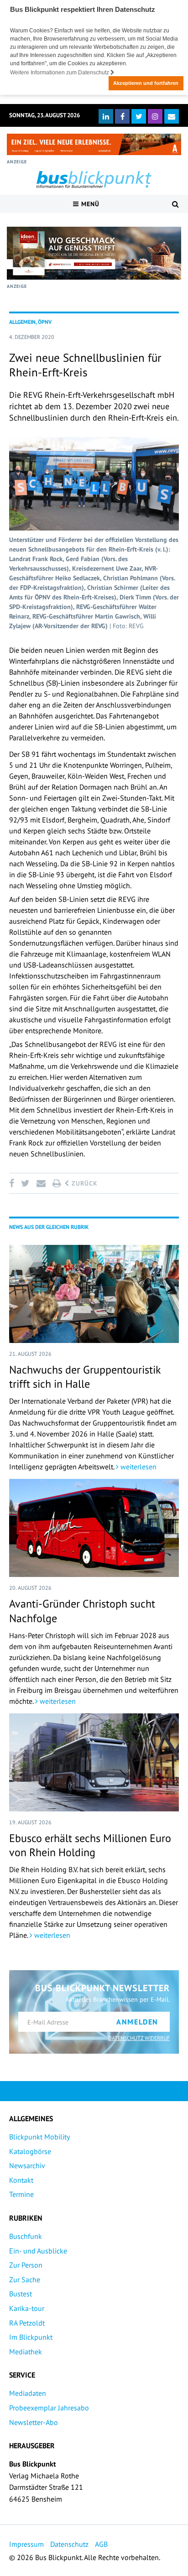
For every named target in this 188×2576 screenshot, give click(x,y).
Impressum (26, 2544)
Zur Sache (25, 2279)
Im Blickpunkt (31, 2337)
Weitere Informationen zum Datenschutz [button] (60, 73)
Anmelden (137, 2022)
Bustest (21, 2294)
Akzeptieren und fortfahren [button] (146, 83)
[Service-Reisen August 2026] (94, 253)
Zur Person (26, 2265)
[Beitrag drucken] (57, 1183)
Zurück (84, 1183)
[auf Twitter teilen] (25, 1183)
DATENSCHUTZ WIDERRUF (139, 2038)
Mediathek (26, 2352)
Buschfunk (26, 2236)
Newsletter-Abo (34, 2422)
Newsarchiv (27, 2165)
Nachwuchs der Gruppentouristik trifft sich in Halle (85, 1377)
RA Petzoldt (27, 2323)
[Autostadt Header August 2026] (94, 144)
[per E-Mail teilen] (41, 1183)
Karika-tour (27, 2308)
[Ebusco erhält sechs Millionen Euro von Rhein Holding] (94, 1762)
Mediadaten (28, 2393)
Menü (89, 204)
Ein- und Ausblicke (38, 2251)
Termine (21, 2194)
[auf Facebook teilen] (13, 1183)
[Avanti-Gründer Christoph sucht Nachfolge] (94, 1528)
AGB (101, 2544)
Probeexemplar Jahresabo (49, 2408)
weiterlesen (138, 1467)
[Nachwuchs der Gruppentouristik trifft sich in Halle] (94, 1294)
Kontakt (21, 2180)
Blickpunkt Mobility (39, 2137)
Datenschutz (69, 2544)
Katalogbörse (30, 2151)
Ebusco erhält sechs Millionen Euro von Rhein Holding (90, 1845)
